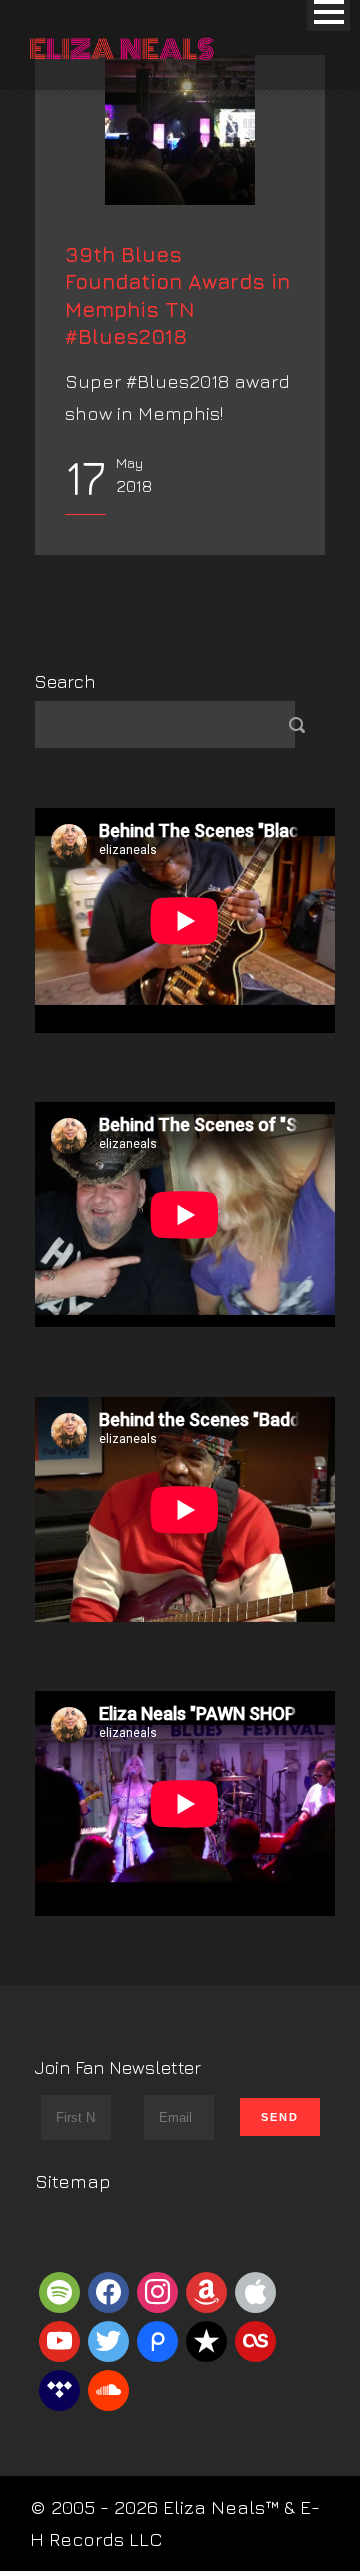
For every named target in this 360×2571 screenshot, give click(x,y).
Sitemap (73, 2181)
